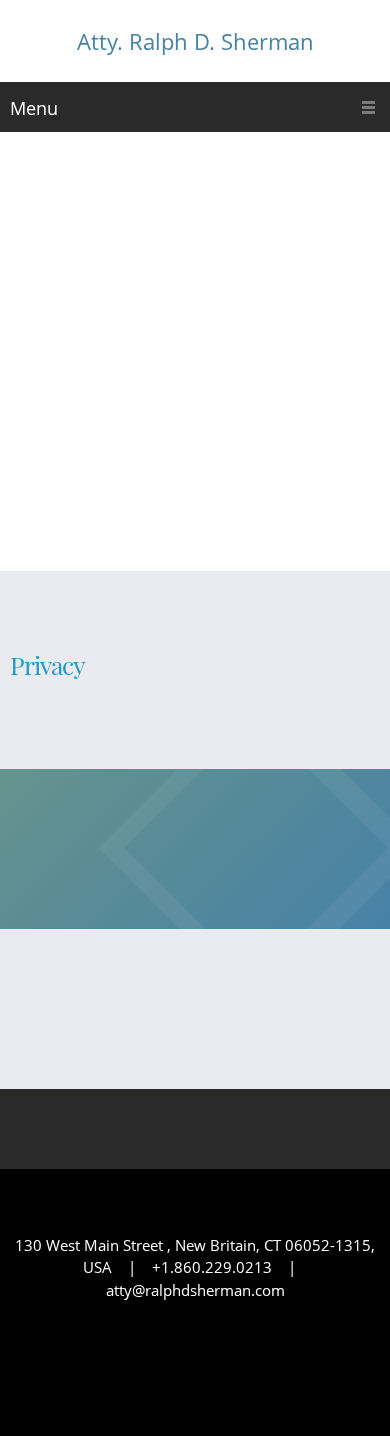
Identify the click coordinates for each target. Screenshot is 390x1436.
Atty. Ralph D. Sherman (195, 41)
